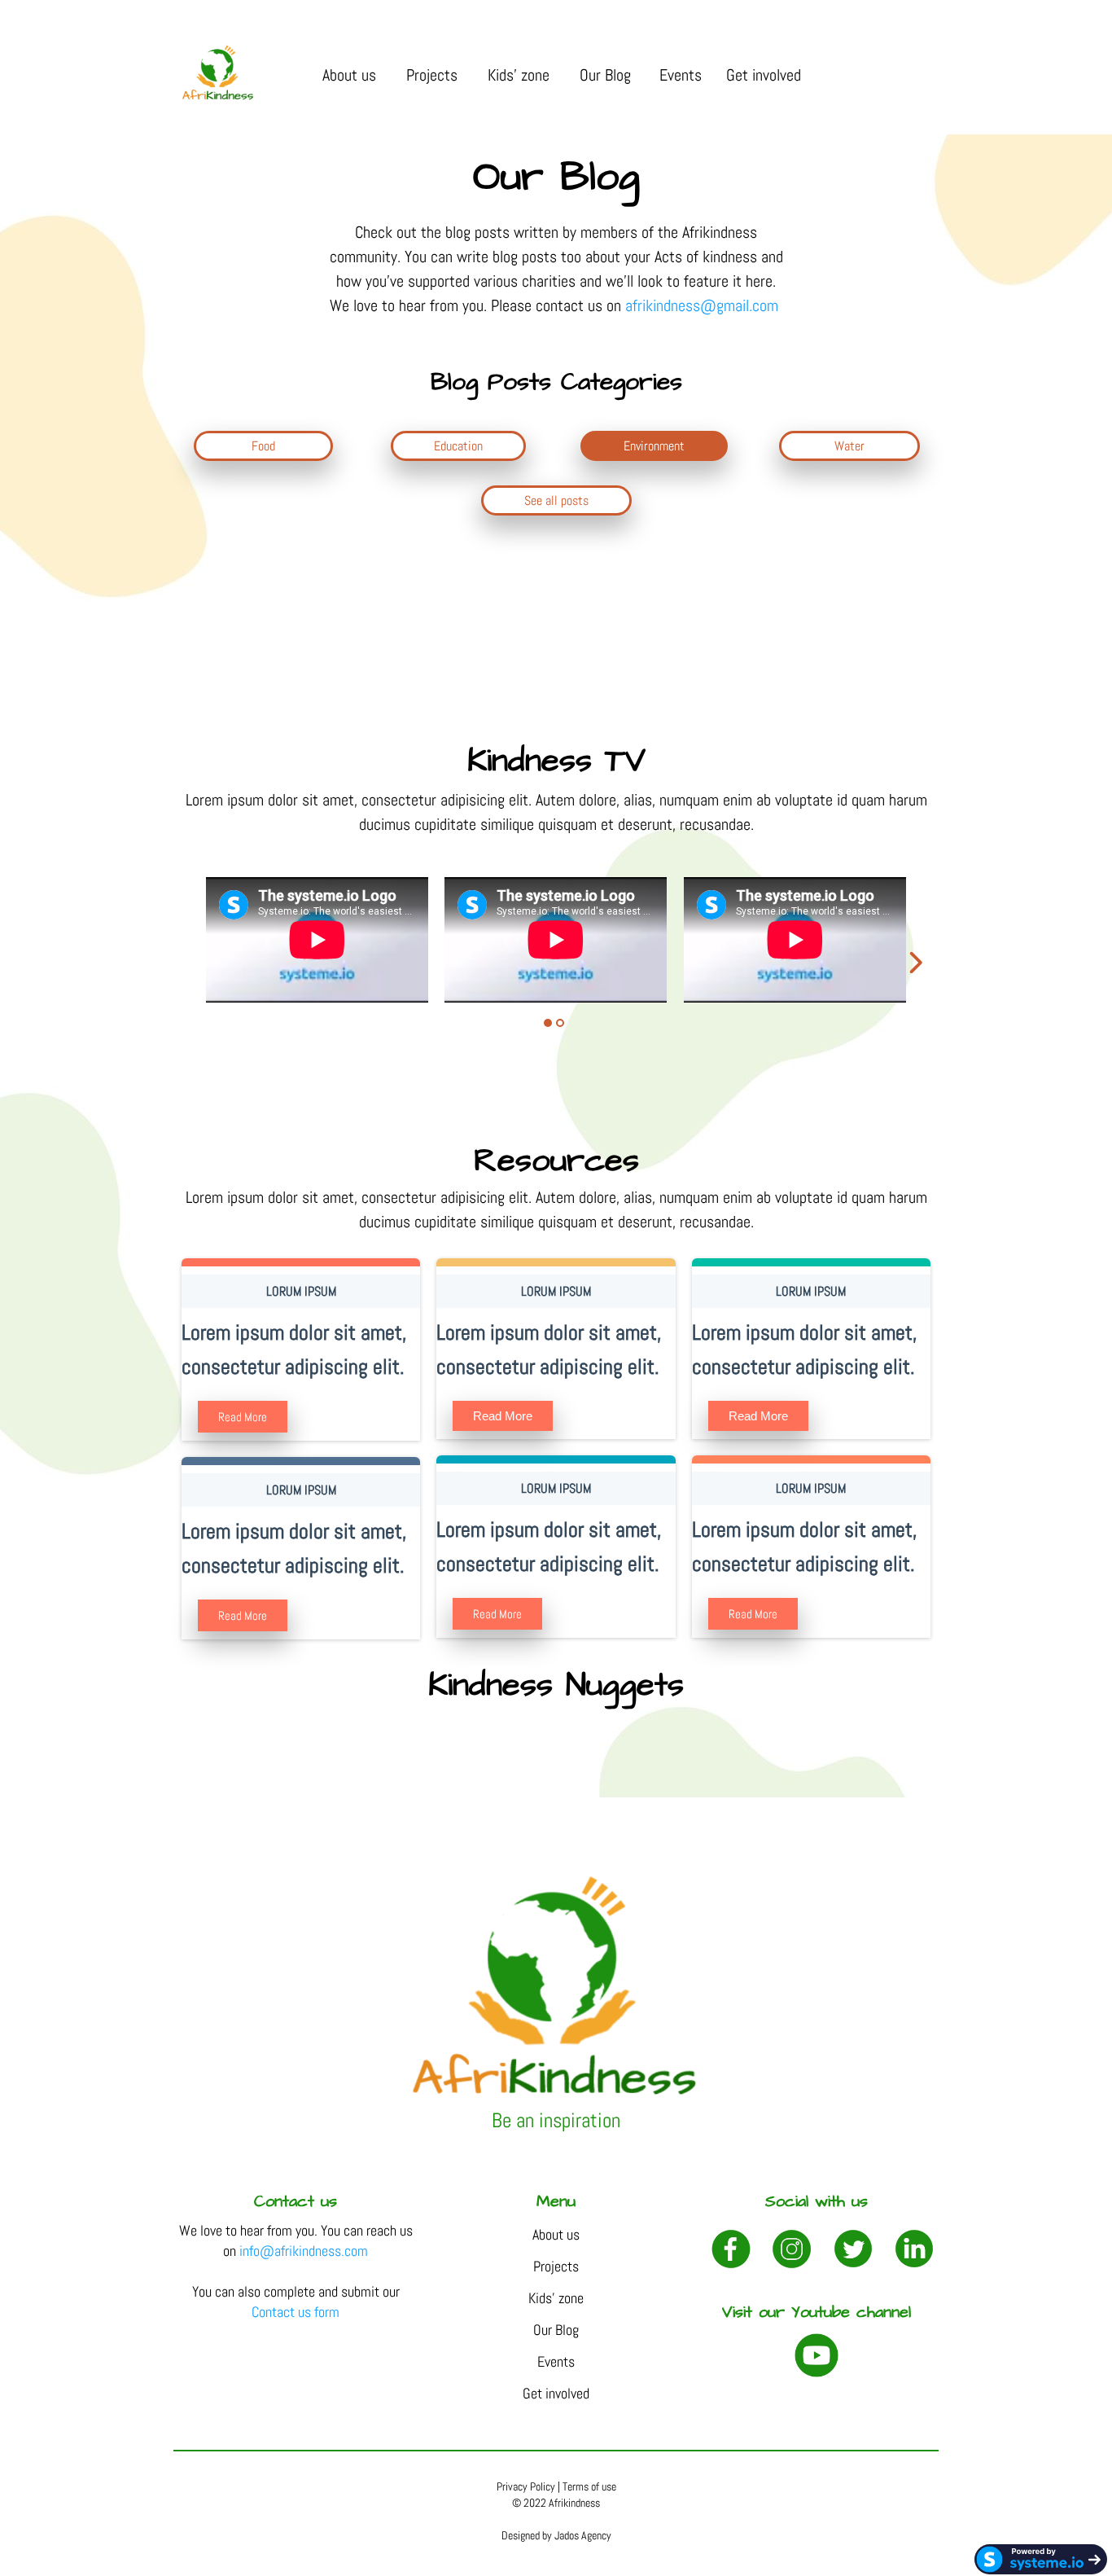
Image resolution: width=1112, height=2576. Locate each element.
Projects (434, 75)
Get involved (766, 75)
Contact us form (296, 2312)
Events (681, 75)
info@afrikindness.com (304, 2251)
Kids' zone (521, 75)
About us (351, 75)
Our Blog (607, 75)
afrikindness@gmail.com (704, 305)
